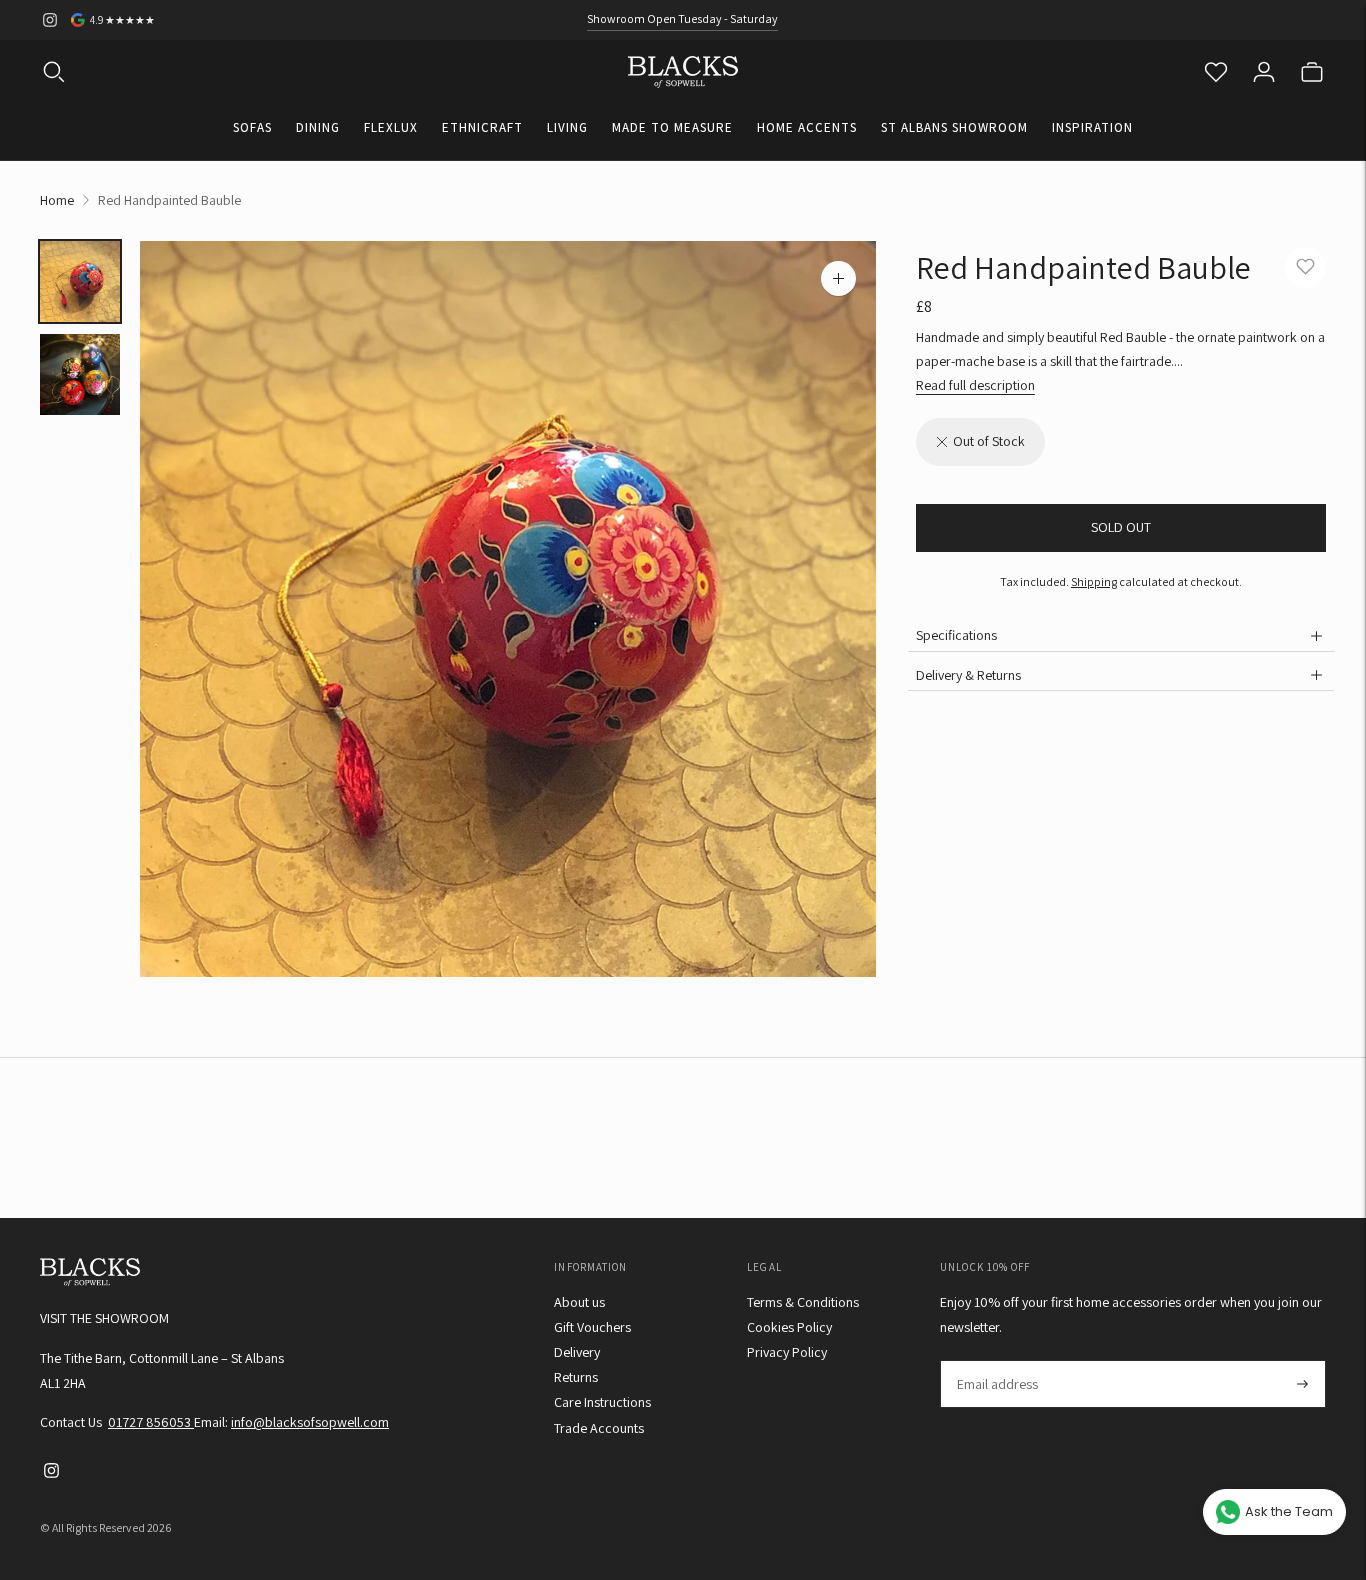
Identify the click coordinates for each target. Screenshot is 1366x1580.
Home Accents (807, 127)
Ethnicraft (482, 127)
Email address (996, 1360)
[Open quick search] (54, 72)
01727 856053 (151, 1422)
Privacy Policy (787, 1352)
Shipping (1094, 581)
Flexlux (391, 127)
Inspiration (1092, 127)
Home (57, 200)
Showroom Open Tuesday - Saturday (682, 18)
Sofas (252, 127)
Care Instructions (602, 1402)
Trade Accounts (599, 1428)
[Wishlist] (1216, 72)
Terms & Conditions (803, 1302)
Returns (576, 1377)
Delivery (577, 1352)
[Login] (1264, 72)
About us (579, 1302)
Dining (318, 127)
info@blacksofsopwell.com (310, 1422)
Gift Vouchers (592, 1327)
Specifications (956, 636)
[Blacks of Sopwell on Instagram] (50, 20)
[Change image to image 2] (80, 374)
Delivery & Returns (968, 675)
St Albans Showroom (954, 127)
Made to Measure (672, 127)
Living (567, 127)
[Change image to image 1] (80, 281)
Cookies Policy (789, 1327)
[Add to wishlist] (1305, 267)
